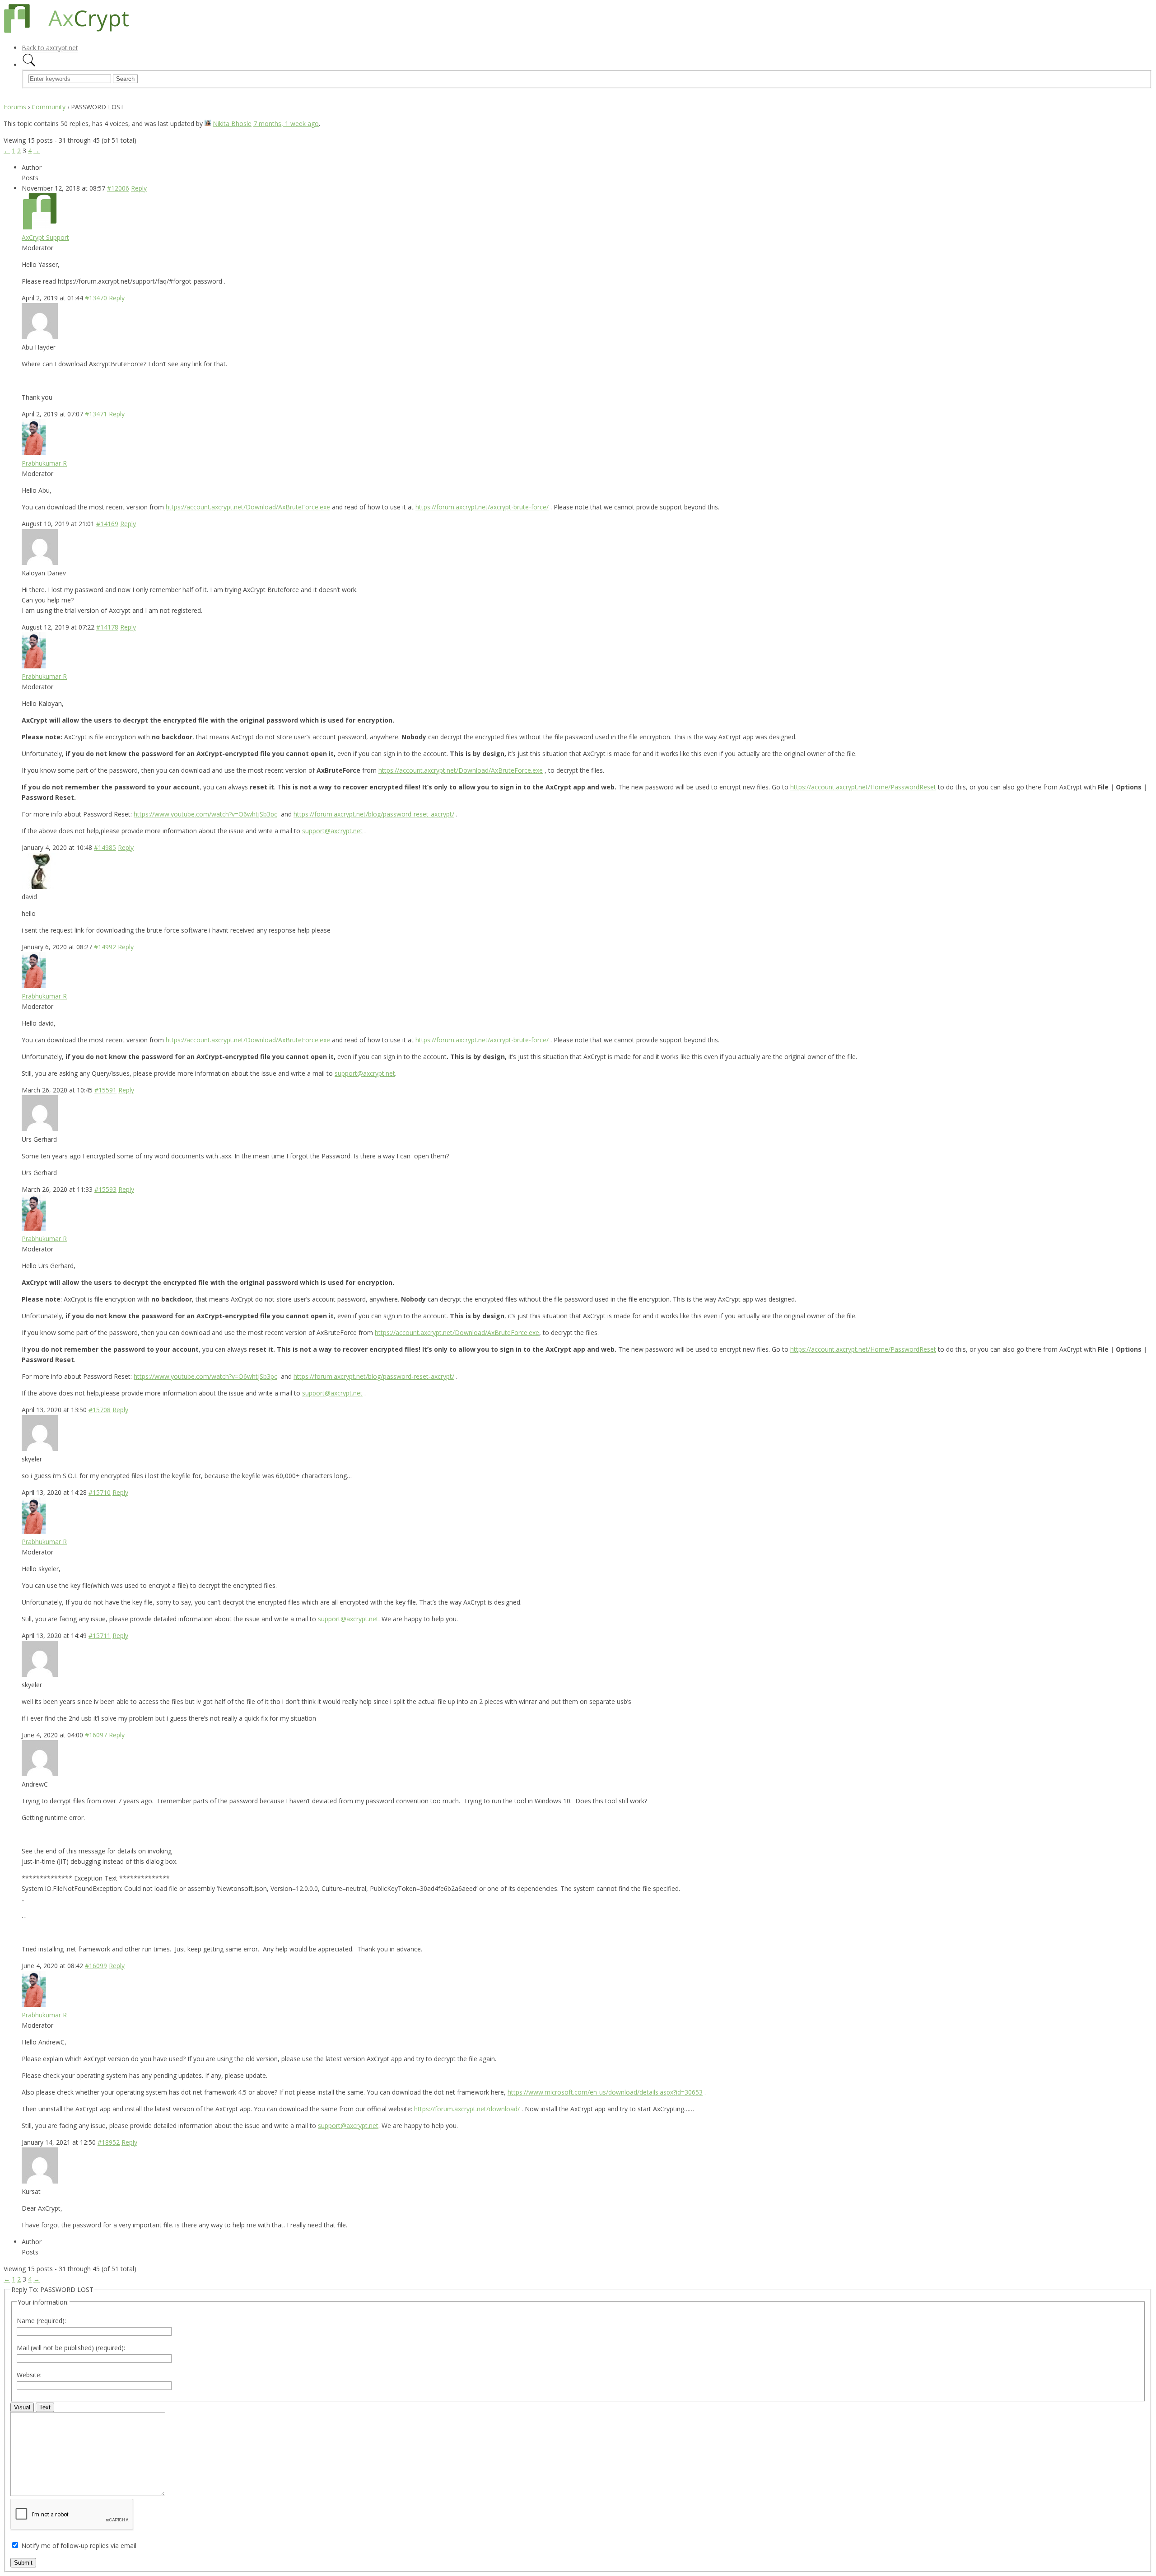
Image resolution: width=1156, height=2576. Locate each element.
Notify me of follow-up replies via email (79, 2546)
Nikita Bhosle (232, 124)
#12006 (118, 188)
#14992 (105, 947)
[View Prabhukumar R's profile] (34, 453)
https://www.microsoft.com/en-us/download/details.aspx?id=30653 (605, 2092)
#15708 (100, 1410)
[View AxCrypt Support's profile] (40, 227)
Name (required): (41, 2321)
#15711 (100, 1636)
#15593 (105, 1189)
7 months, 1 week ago (286, 124)
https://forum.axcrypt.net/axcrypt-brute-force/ (482, 507)
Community (49, 107)
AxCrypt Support (45, 237)
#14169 (107, 524)
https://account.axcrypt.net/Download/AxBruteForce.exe (248, 507)
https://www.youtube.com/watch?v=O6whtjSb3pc (205, 814)
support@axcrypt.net (332, 831)
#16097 (96, 1735)
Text (45, 2407)
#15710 (100, 1492)
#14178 (107, 627)
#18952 (109, 2142)
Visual (22, 2407)
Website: (29, 2375)
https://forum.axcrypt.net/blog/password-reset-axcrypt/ (374, 814)
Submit (23, 2563)
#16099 (96, 1966)
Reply (139, 188)
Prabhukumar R (44, 463)
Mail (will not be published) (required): (71, 2348)
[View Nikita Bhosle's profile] (208, 124)
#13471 (96, 414)
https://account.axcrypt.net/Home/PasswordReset (863, 787)
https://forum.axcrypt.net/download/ (467, 2109)
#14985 (105, 847)
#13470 (96, 298)
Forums (15, 107)
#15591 (105, 1090)
